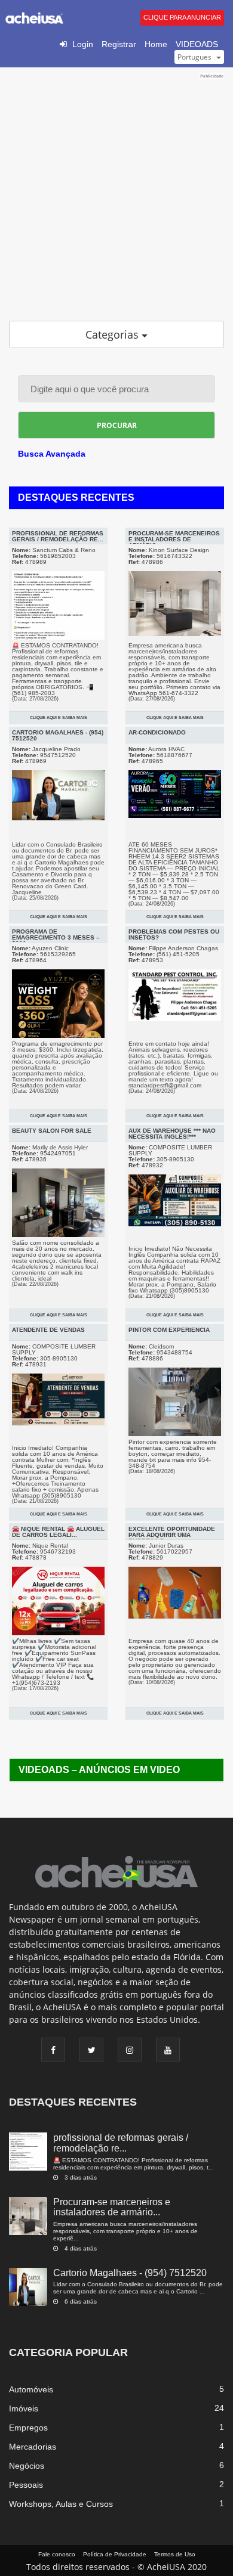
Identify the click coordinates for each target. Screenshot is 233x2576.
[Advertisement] (116, 196)
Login (83, 44)
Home (156, 44)
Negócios (27, 2466)
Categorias (114, 334)
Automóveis (31, 2389)
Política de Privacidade (115, 2554)
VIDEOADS (197, 44)
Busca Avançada (52, 454)
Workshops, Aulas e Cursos (61, 2504)
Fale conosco (57, 2554)
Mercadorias (33, 2447)
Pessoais (26, 2485)
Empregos (28, 2428)
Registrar (119, 44)
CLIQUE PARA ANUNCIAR (182, 17)
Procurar (117, 425)
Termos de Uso (175, 2554)
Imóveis (24, 2408)
